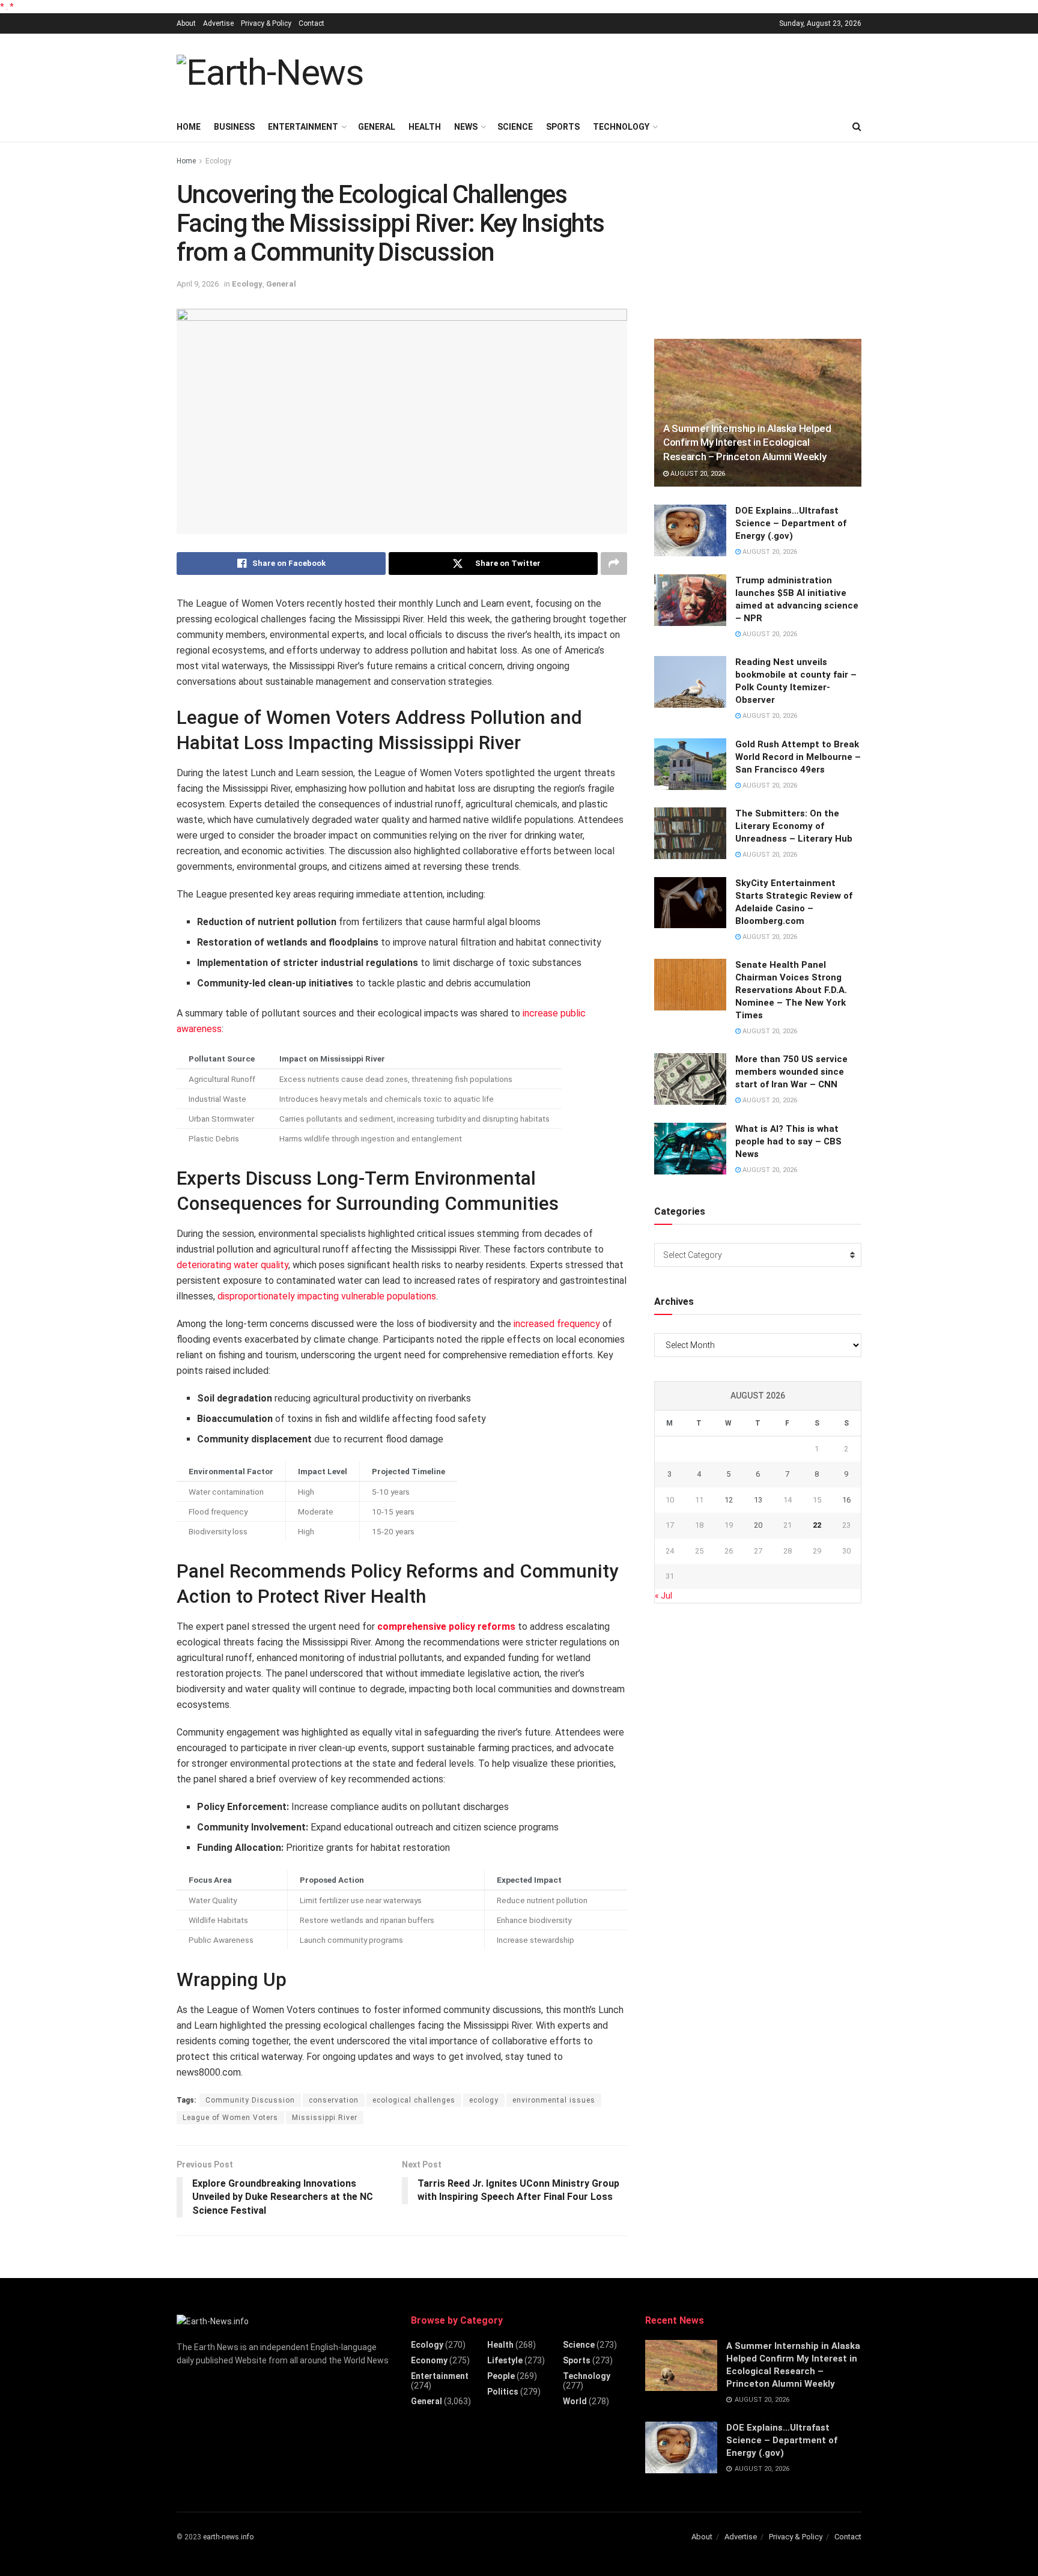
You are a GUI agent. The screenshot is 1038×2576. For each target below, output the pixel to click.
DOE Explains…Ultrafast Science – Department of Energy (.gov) (791, 523)
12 (729, 1500)
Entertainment (303, 127)
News (466, 127)
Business (234, 127)
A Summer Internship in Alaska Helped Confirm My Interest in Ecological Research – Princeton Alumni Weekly (747, 443)
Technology (621, 127)
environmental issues (554, 2100)
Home (189, 127)
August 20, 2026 (697, 474)
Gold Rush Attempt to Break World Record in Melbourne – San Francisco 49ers (798, 757)
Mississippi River (325, 2118)
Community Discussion (250, 2100)
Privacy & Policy (266, 23)
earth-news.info (228, 2537)
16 (846, 1500)
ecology (484, 2100)
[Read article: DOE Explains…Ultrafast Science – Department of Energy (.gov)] (690, 530)
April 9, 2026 (198, 284)
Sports (563, 127)
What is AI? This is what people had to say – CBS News (788, 1141)
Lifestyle (505, 2360)
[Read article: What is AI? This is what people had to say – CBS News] (690, 1149)
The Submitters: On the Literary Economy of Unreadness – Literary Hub (794, 826)
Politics (503, 2392)
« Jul (663, 1596)
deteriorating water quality (232, 1265)
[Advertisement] (643, 71)
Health (425, 127)
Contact (311, 23)
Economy (429, 2360)
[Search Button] (857, 127)
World (575, 2401)
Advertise (218, 23)
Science (515, 127)
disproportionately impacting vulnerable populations (327, 1296)
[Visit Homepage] (270, 73)
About (186, 23)
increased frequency (557, 1324)
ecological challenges (414, 2100)
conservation (334, 2100)
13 (758, 1500)
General (377, 127)
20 (758, 1525)
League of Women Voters (230, 2118)
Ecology (218, 161)
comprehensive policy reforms (446, 1627)
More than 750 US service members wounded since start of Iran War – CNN (791, 1072)
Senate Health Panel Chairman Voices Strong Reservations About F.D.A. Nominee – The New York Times (791, 990)
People (501, 2376)
